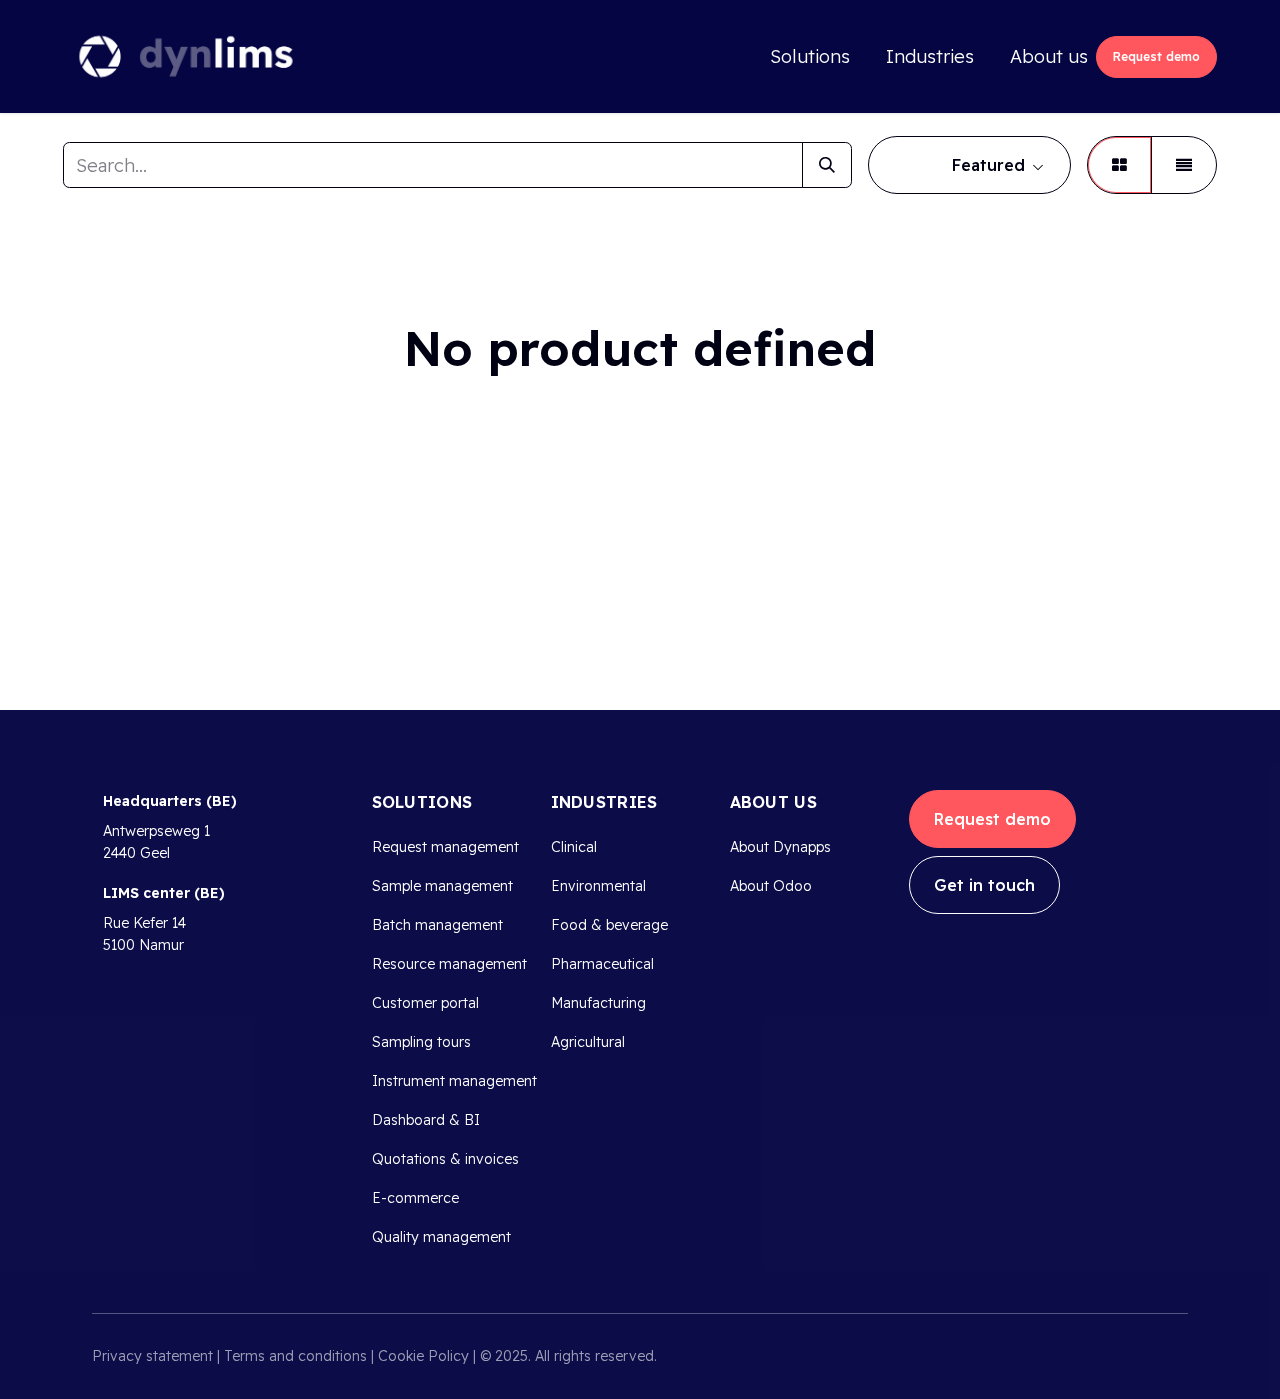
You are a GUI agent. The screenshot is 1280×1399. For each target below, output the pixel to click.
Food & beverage (609, 925)
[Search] (827, 165)
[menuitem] (810, 56)
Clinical (574, 847)
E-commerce (415, 1198)
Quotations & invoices (445, 1159)
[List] (1184, 165)
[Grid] (1119, 165)
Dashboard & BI (426, 1120)
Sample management (442, 886)
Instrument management (454, 1081)
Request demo (1156, 56)
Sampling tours (421, 1042)
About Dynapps (780, 847)
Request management (445, 847)
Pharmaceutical (602, 964)
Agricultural (588, 1042)
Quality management (441, 1237)
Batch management (437, 925)
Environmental (598, 886)
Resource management (449, 964)
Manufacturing (598, 1003)
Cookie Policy (423, 1356)
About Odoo (771, 886)
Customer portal (425, 1003)
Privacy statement (152, 1356)
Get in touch (984, 885)
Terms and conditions (295, 1356)
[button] (969, 165)
